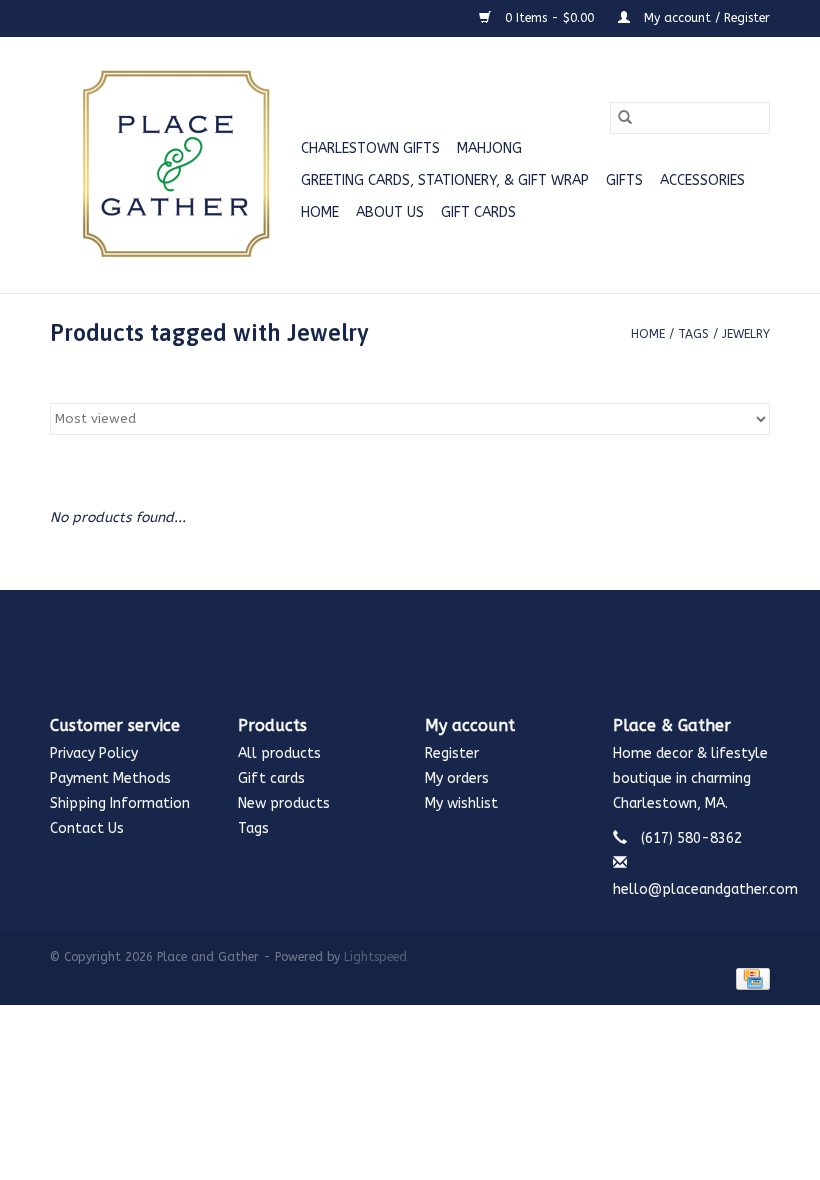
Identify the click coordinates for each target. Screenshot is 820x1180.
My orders (457, 778)
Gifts (624, 180)
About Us (390, 212)
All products (279, 753)
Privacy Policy (94, 753)
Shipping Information (120, 803)
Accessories (702, 180)
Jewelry (746, 334)
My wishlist (461, 803)
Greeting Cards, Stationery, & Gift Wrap (445, 180)
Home (320, 212)
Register (452, 753)
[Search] (625, 118)
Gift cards (478, 212)
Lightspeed (375, 957)
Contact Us (87, 828)
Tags (693, 334)
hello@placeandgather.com (705, 889)
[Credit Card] (749, 978)
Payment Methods (110, 778)
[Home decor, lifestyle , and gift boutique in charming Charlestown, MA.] (172, 165)
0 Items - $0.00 (549, 18)
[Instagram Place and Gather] (410, 636)
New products (284, 803)
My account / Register (705, 18)
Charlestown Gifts (370, 148)
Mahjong (489, 148)
